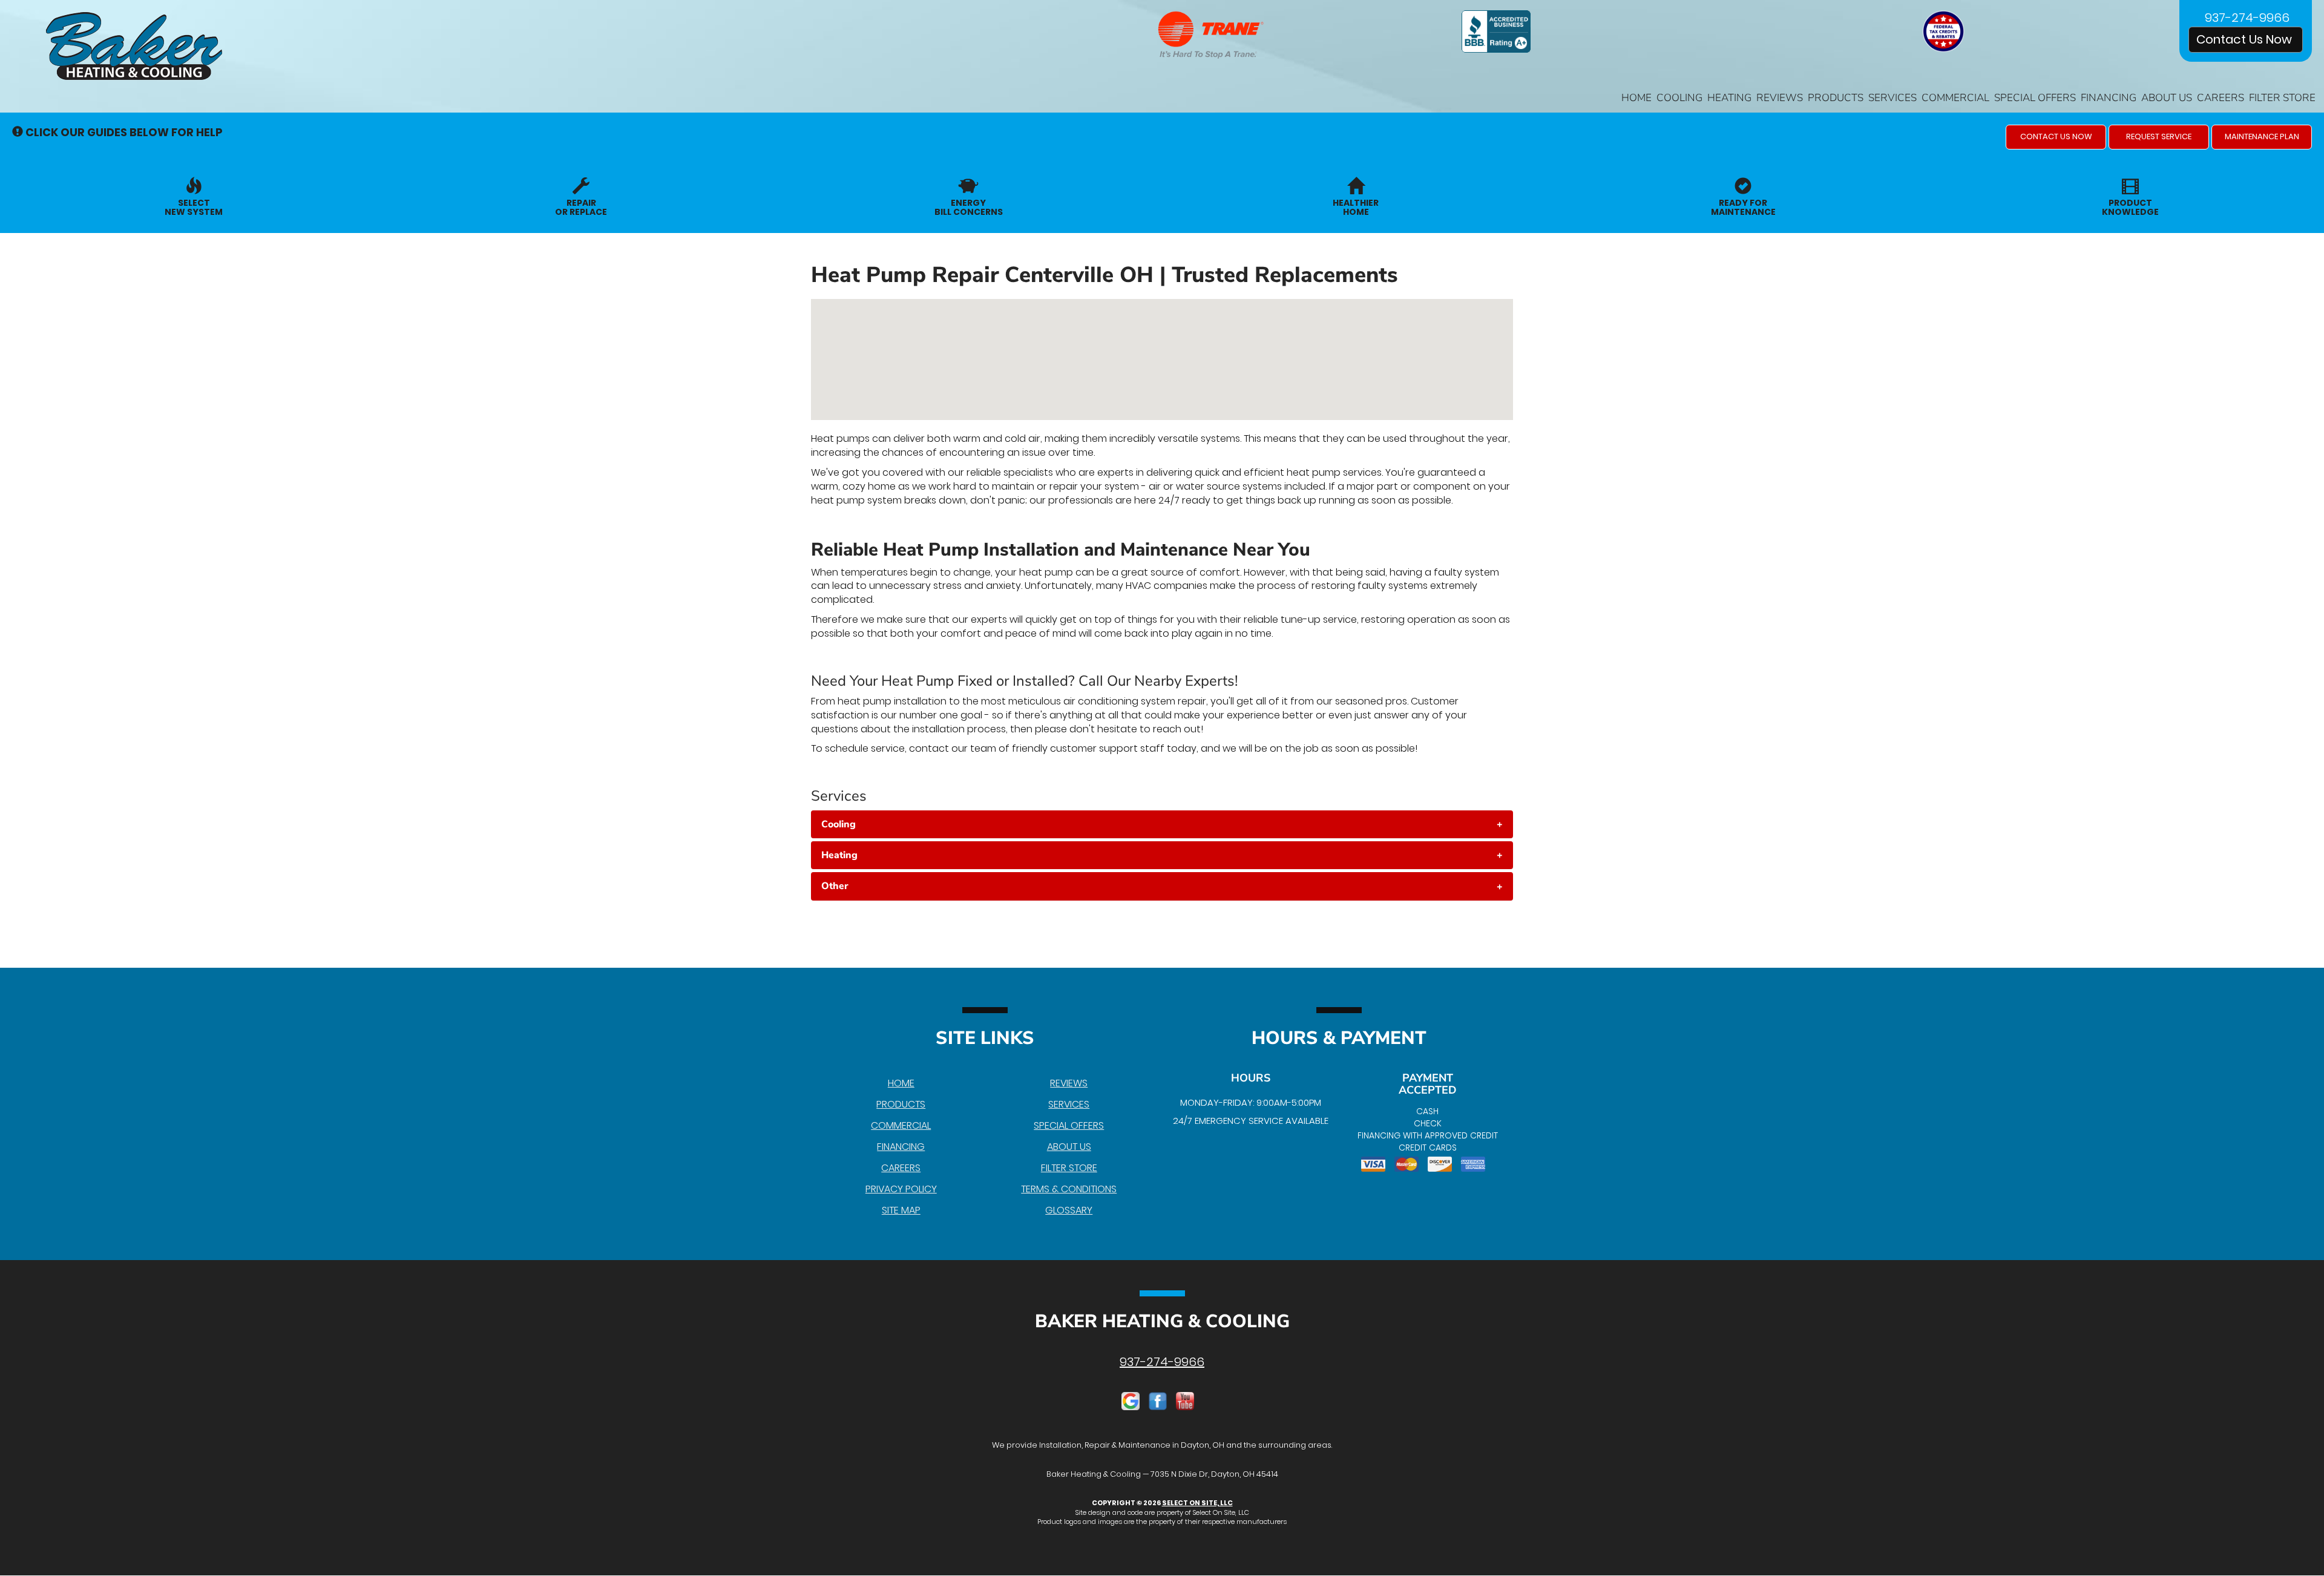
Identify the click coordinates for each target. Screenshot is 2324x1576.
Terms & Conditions (1069, 1189)
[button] (2056, 137)
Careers (2221, 98)
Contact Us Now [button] (2246, 39)
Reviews (1780, 98)
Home (1636, 98)
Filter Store (2282, 98)
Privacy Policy (901, 1189)
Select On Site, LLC (1197, 1503)
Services (1892, 98)
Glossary (1069, 1210)
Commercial (1955, 98)
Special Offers (2035, 98)
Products (1836, 98)
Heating (1729, 98)
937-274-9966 (1162, 1362)
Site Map (901, 1210)
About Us (2167, 98)
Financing (2109, 98)
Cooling (1679, 98)
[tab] (1162, 824)
